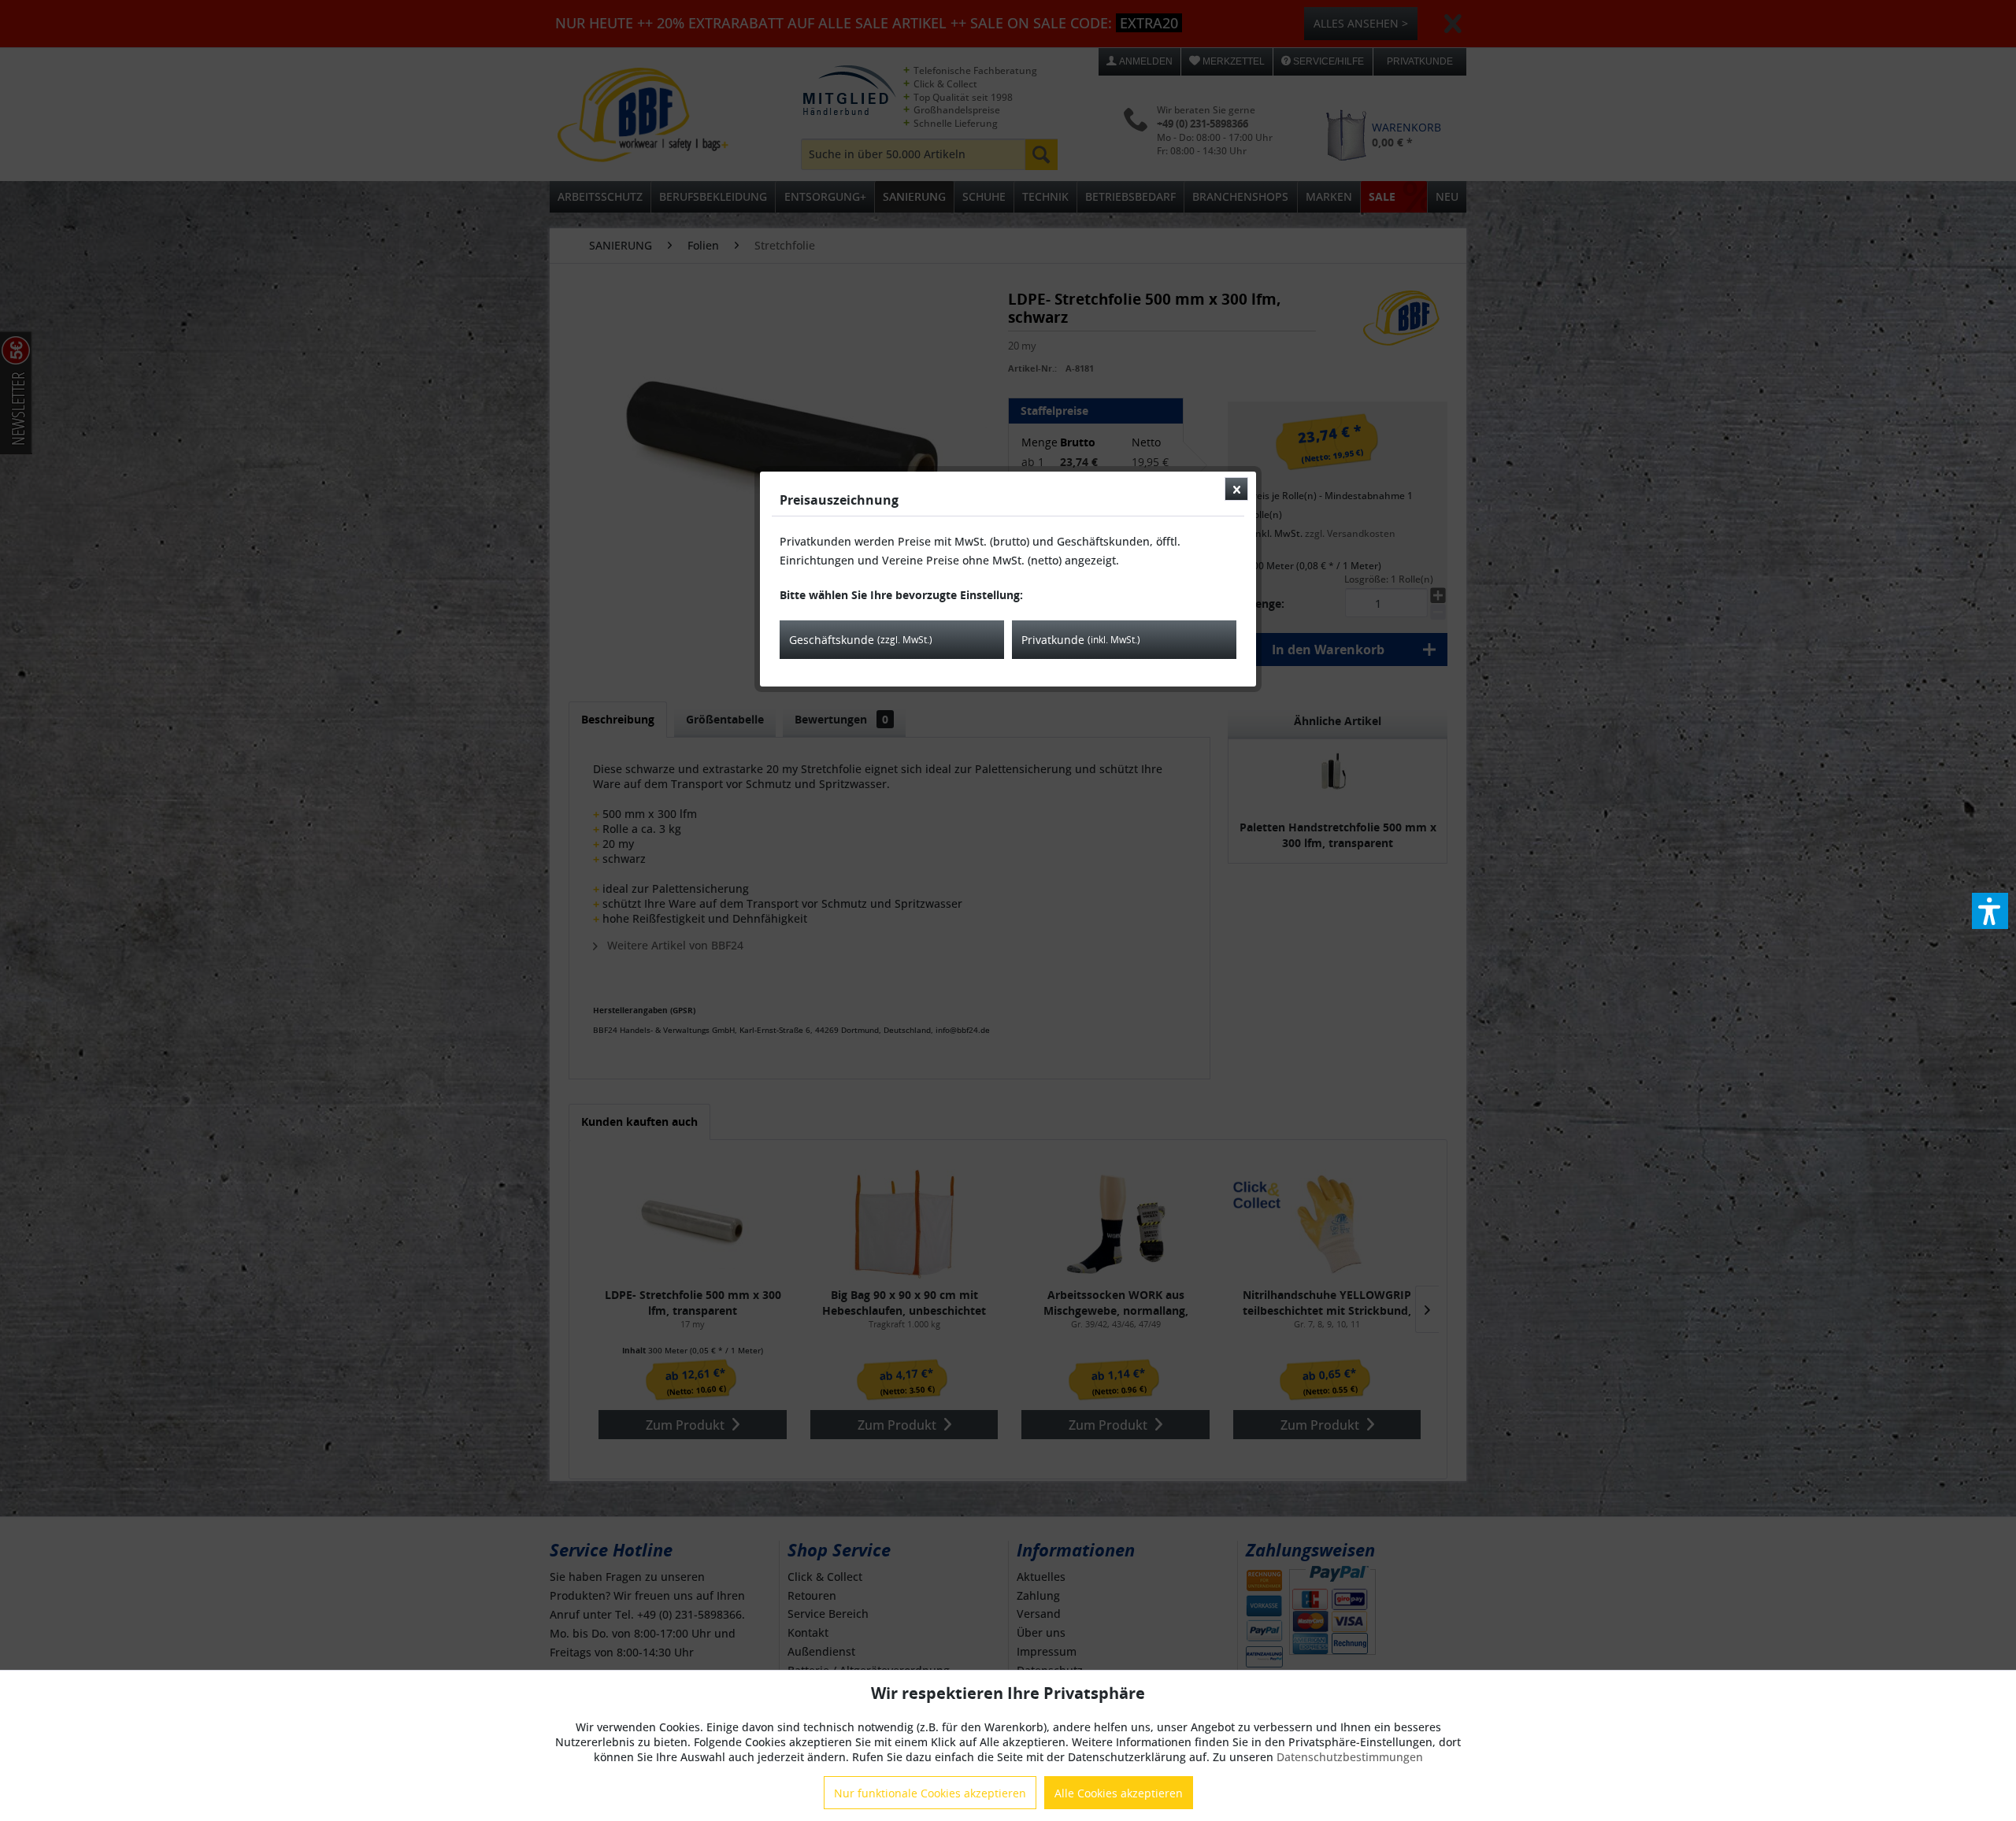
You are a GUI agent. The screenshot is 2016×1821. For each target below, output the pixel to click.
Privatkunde (1081, 640)
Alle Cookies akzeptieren (1119, 1793)
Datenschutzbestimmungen (1350, 1757)
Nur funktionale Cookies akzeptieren (930, 1793)
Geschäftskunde (861, 640)
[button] (1990, 911)
